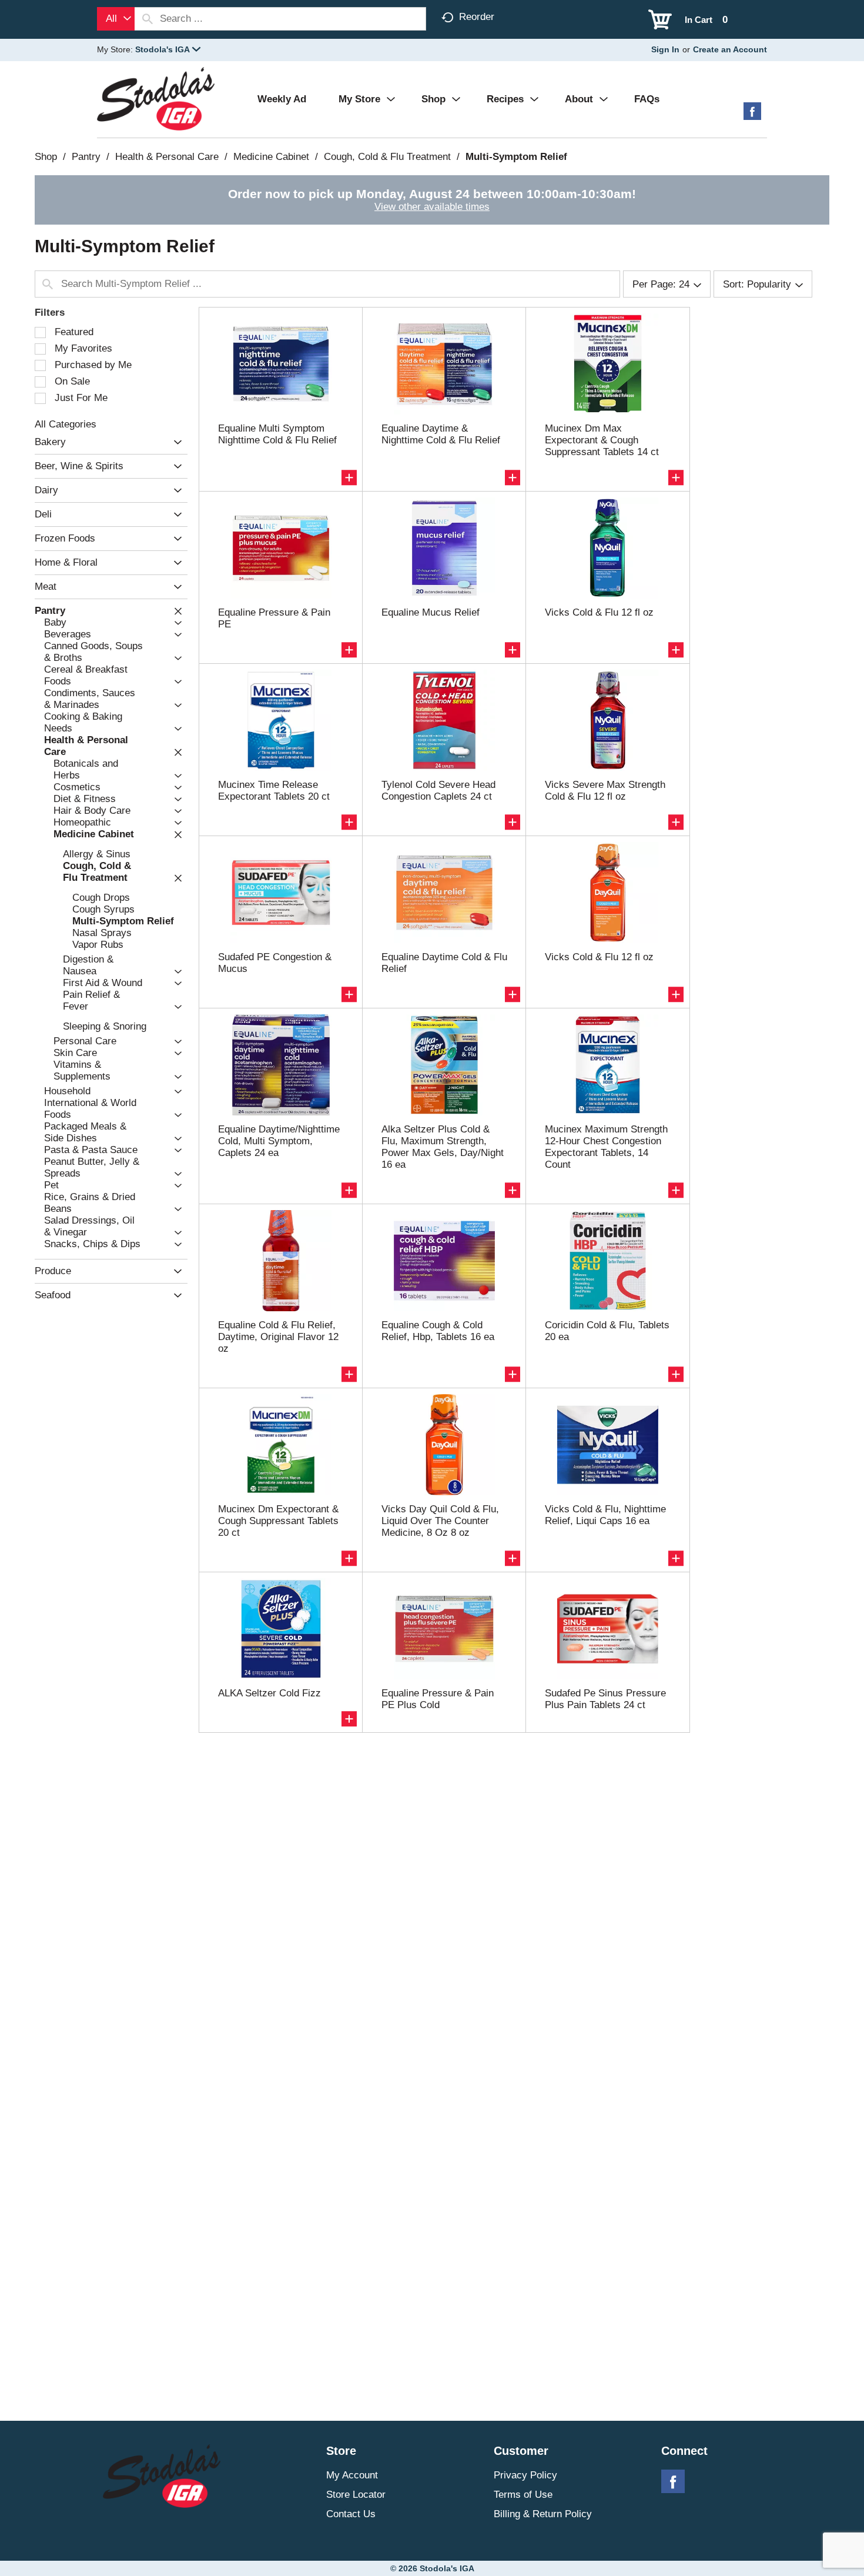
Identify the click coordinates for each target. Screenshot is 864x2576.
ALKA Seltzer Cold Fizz (269, 1693)
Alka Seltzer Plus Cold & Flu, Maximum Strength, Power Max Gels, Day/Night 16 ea (443, 1147)
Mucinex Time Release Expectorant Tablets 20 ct (274, 791)
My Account (352, 2475)
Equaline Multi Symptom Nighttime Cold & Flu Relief (277, 434)
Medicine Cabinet (271, 157)
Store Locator (356, 2495)
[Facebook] (752, 116)
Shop (46, 157)
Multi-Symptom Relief (516, 157)
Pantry (86, 157)
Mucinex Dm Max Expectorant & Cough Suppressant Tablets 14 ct (602, 440)
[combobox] (116, 19)
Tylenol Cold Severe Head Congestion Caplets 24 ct (438, 791)
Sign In (665, 49)
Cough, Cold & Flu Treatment (387, 157)
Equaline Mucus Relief (431, 612)
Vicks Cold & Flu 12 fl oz (599, 612)
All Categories (66, 424)
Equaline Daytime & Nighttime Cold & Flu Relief (441, 434)
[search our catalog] (148, 19)
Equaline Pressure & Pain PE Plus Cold (438, 1699)
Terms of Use (523, 2495)
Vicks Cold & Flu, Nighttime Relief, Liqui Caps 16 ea (605, 1515)
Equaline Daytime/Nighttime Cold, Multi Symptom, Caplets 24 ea (279, 1141)
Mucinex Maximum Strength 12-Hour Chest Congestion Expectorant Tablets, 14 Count (606, 1147)
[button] (168, 49)
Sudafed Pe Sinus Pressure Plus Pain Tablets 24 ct (605, 1699)
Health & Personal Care (167, 157)
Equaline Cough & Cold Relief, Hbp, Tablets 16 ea (438, 1331)
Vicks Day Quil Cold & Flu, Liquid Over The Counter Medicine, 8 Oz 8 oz (440, 1521)
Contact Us (351, 2514)
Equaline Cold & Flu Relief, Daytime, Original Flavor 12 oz (278, 1337)
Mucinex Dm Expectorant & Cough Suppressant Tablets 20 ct (278, 1521)
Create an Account (730, 49)
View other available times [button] (432, 207)
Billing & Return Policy (543, 2514)
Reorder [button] (477, 17)
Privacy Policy (525, 2475)
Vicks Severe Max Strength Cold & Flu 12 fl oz (605, 791)
